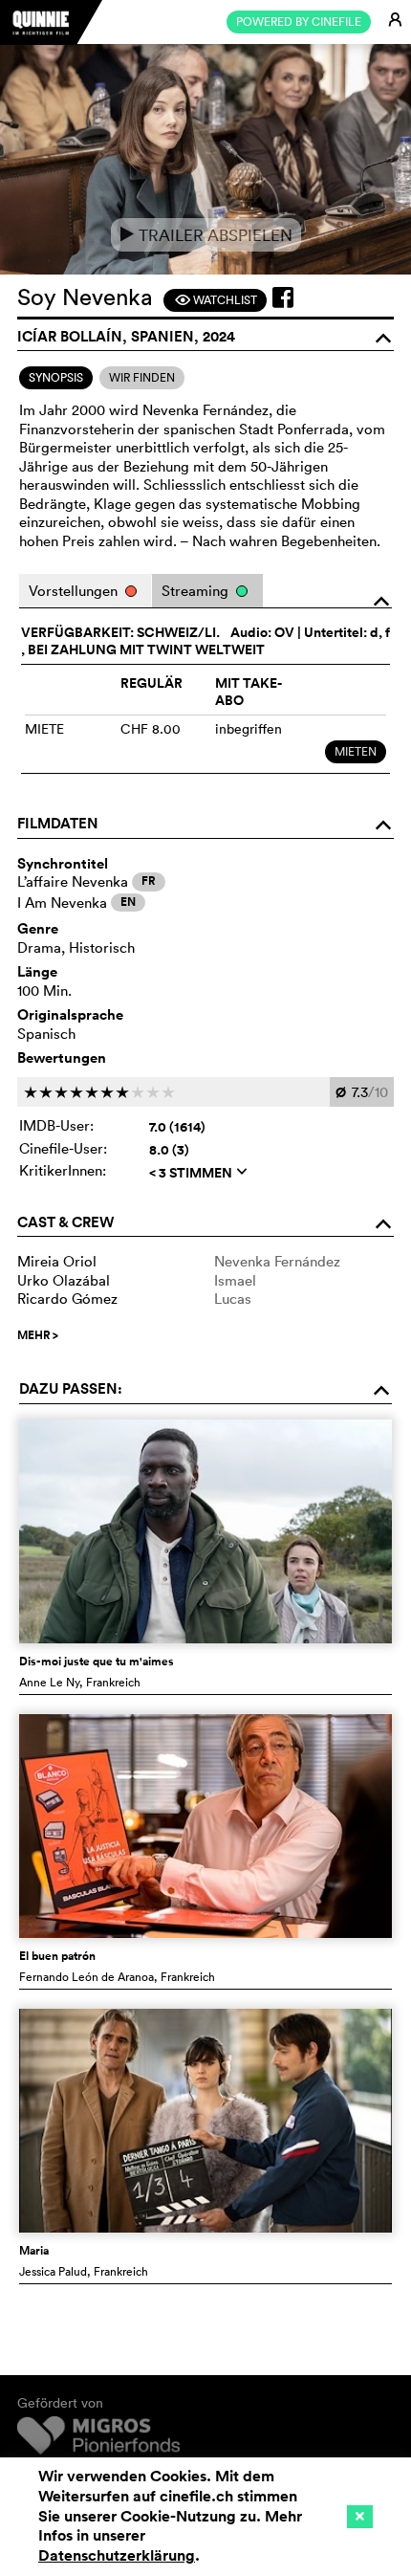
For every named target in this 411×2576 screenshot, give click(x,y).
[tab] (56, 378)
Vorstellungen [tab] (75, 591)
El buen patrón (57, 1956)
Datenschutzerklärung (117, 2555)
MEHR (38, 1335)
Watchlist (216, 300)
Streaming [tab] (197, 591)
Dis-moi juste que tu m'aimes (97, 1662)
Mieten (356, 751)
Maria (34, 2251)
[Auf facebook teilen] (283, 297)
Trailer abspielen (206, 235)
